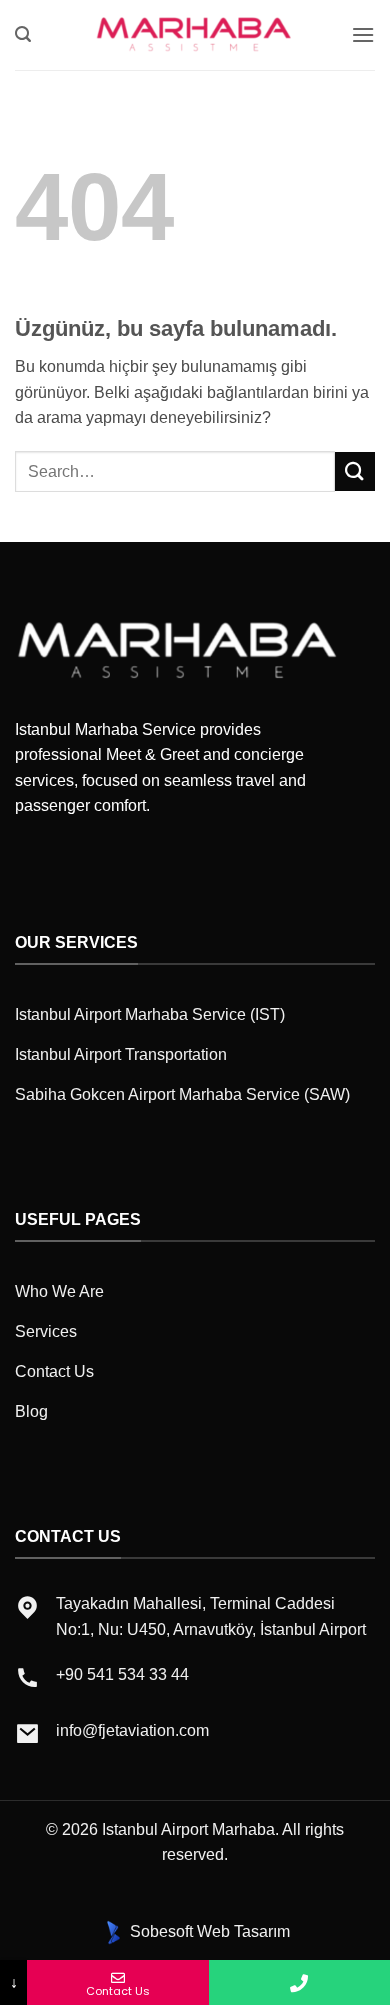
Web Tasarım (243, 1931)
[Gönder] (355, 471)
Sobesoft (159, 1931)
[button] (23, 34)
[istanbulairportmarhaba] (195, 35)
